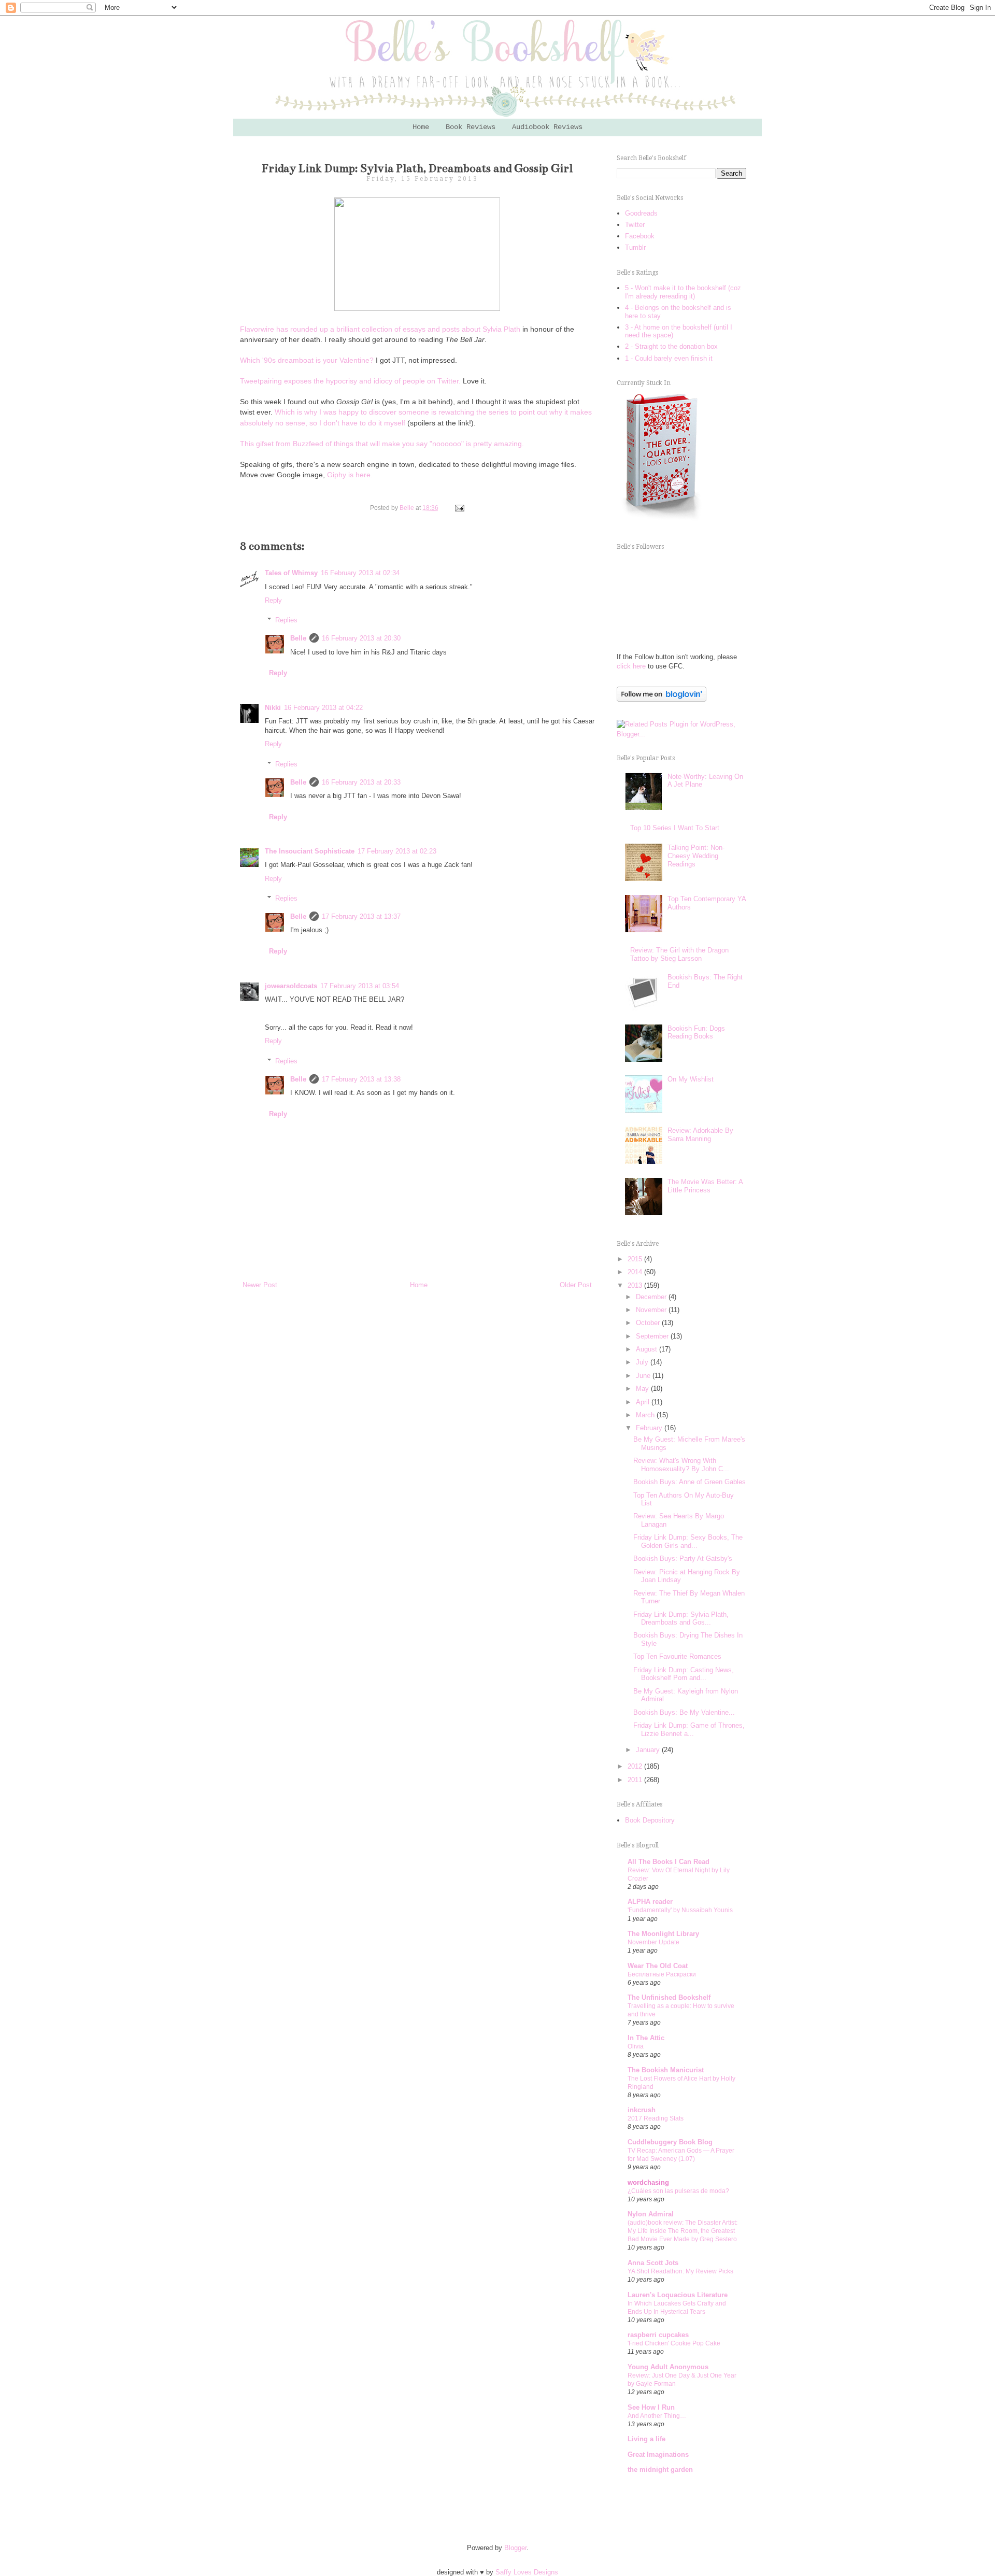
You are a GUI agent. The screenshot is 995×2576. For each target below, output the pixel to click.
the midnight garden (660, 2470)
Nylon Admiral (651, 2214)
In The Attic (646, 2038)
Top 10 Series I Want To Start (675, 828)
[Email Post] (458, 508)
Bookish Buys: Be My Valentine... (684, 1712)
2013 (636, 1285)
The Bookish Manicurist (666, 2070)
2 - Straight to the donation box (671, 346)
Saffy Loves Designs (527, 2572)
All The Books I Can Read (669, 1862)
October (649, 1323)
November (652, 1310)
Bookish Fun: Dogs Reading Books (696, 1033)
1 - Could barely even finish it (669, 358)
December (652, 1297)
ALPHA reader (650, 1902)
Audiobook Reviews (547, 127)
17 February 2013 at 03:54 (360, 986)
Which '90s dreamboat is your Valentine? (307, 360)
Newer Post (260, 1285)
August (648, 1349)
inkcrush (642, 2110)
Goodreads (641, 213)
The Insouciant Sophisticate (310, 851)
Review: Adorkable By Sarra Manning (700, 1135)
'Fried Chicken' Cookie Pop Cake (674, 2343)
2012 (636, 1766)
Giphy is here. (350, 475)
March (646, 1415)
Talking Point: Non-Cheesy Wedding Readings (696, 856)
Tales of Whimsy (291, 573)
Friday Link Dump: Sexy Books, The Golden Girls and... (688, 1541)
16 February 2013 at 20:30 (361, 638)
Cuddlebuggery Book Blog (670, 2142)
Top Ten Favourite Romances (677, 1656)
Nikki (273, 708)
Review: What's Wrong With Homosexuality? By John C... (681, 1465)
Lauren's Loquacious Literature (678, 2295)
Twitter (635, 225)
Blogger (515, 2548)
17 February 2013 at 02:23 (397, 851)
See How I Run (651, 2407)
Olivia (636, 2046)
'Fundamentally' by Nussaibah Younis (680, 1910)
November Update (653, 1942)
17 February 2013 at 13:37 (361, 916)
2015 (636, 1259)
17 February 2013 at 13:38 (361, 1079)
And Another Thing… (657, 2416)
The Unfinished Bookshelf (669, 1997)
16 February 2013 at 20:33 (361, 782)
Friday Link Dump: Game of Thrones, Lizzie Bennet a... (689, 1730)
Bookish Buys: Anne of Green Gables (690, 1482)
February (650, 1428)
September (653, 1336)
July (643, 1362)
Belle (298, 638)
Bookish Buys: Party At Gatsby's (683, 1559)
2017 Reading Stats (656, 2118)
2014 (636, 1272)
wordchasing (648, 2182)
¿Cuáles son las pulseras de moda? (678, 2191)
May (643, 1389)
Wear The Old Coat (658, 1966)
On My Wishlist (691, 1079)
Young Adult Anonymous (668, 2367)
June (644, 1376)
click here (631, 666)
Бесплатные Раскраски (662, 1974)
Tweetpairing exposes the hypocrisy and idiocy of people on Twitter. (350, 381)
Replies (286, 620)
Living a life (646, 2439)
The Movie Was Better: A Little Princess (705, 1186)
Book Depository (650, 1820)
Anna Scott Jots (653, 2263)
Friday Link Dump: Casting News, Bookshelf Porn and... (684, 1674)
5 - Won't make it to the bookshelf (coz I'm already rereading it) (683, 292)
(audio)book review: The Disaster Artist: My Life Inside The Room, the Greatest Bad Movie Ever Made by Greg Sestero (683, 2231)
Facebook (640, 236)
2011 (636, 1780)
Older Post (576, 1285)
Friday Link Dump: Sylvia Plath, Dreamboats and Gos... (681, 1619)
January (649, 1750)
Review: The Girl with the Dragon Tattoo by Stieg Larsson (679, 954)
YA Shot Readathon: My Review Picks (680, 2271)
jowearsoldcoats (291, 986)
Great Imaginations (658, 2454)
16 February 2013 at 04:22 (323, 708)
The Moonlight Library (663, 1934)
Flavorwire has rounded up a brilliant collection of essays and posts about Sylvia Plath (381, 329)
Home (421, 127)
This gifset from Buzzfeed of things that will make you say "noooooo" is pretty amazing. (382, 444)
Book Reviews (471, 127)
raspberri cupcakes (658, 2335)
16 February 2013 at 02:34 (360, 573)
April (644, 1402)
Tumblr (635, 247)
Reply (273, 600)
